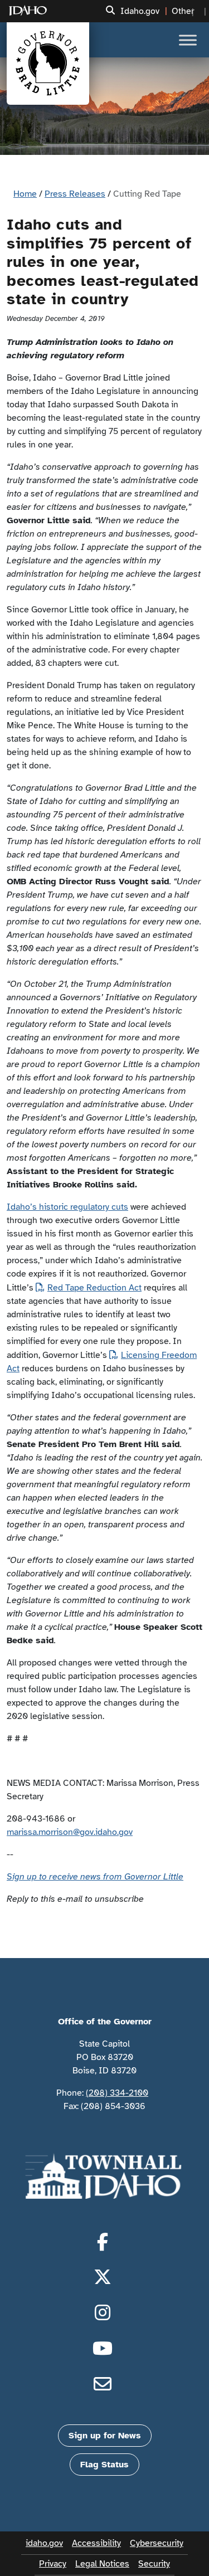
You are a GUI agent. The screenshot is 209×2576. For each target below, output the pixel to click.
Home (25, 194)
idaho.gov (44, 2543)
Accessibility (96, 2543)
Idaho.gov (140, 11)
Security (154, 2564)
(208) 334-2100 (117, 2093)
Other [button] (183, 11)
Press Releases (75, 194)
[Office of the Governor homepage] (48, 64)
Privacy (53, 2564)
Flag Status (104, 2465)
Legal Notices (102, 2564)
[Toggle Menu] (188, 40)
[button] (110, 11)
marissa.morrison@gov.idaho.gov (70, 1832)
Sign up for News (105, 2436)
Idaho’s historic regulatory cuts (67, 1207)
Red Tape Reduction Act (94, 1288)
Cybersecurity (157, 2543)
